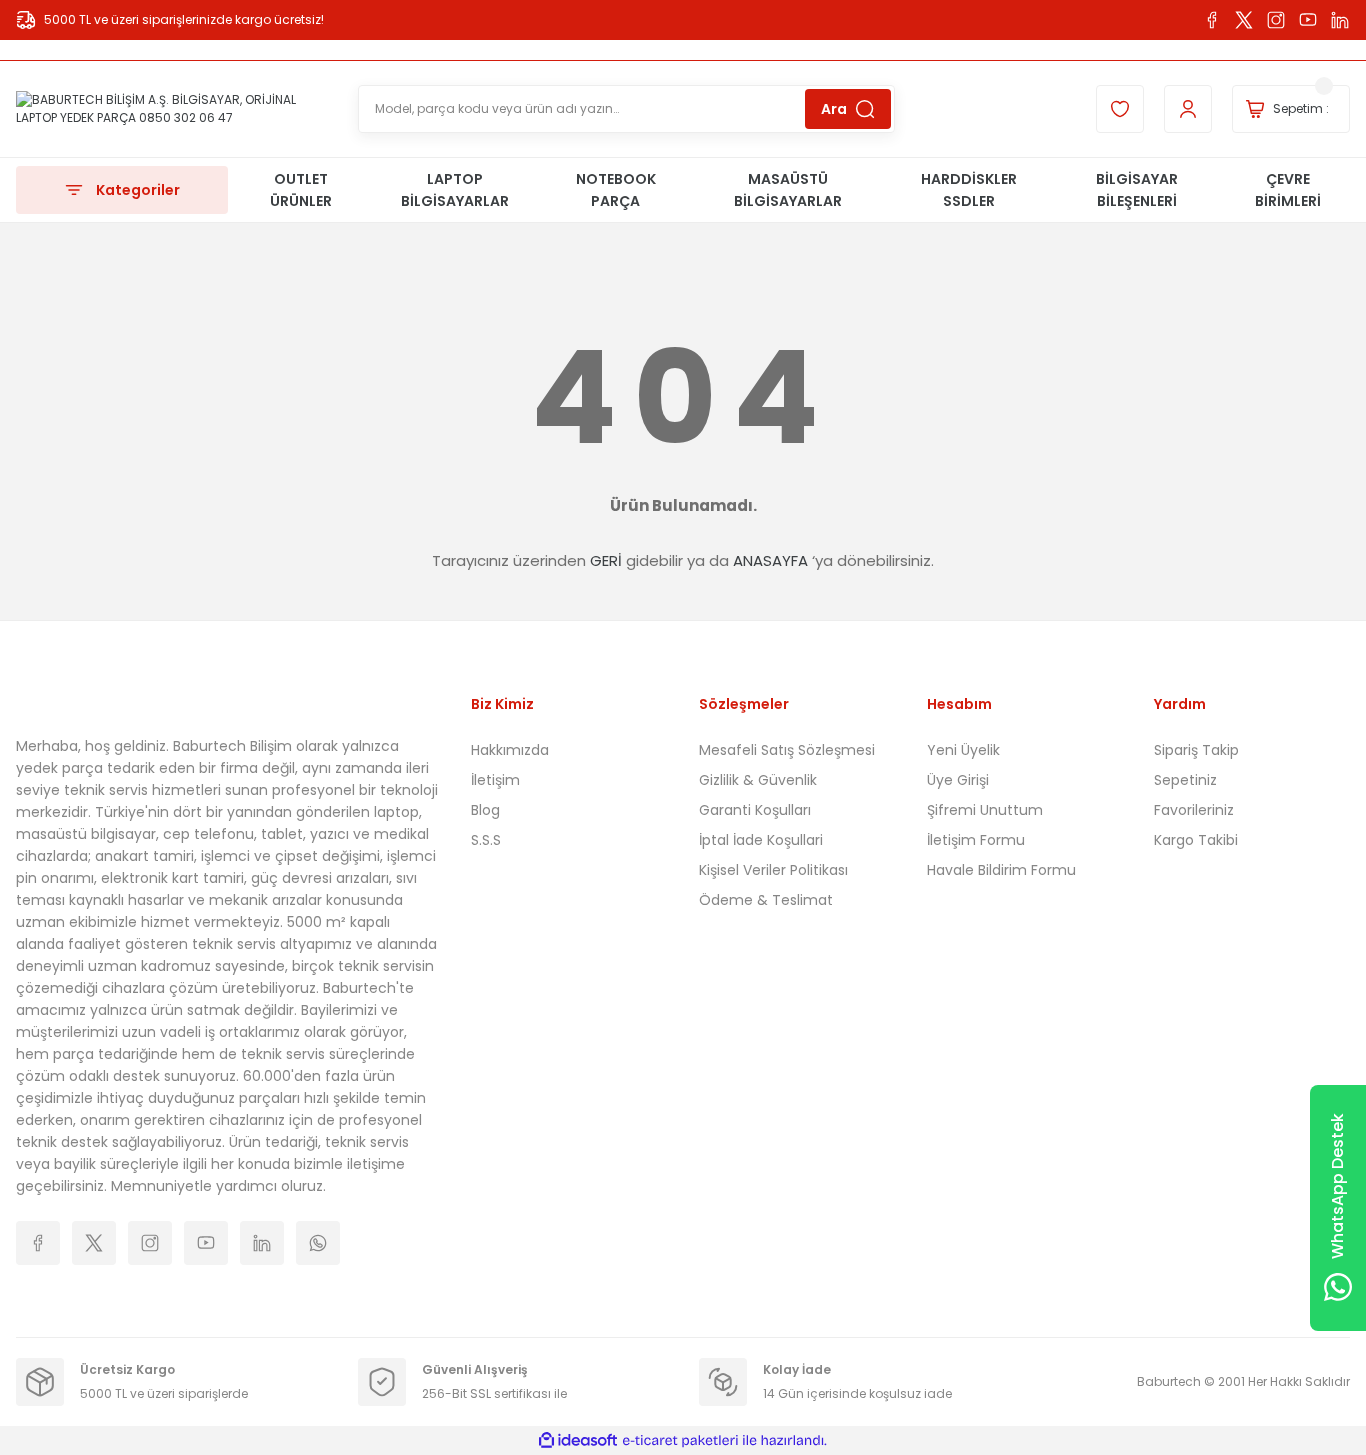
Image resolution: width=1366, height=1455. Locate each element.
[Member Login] (1188, 109)
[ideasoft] (578, 1440)
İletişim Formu (976, 840)
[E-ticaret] (680, 1441)
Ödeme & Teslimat (766, 900)
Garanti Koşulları (755, 810)
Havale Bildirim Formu (1001, 870)
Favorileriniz (1194, 810)
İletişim (495, 780)
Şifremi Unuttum (985, 810)
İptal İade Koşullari (761, 840)
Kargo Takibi (1196, 840)
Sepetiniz (1185, 780)
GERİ (606, 560)
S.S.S (486, 840)
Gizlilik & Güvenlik (758, 780)
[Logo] (171, 109)
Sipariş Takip (1196, 750)
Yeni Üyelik (963, 750)
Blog (485, 810)
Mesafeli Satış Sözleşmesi (787, 750)
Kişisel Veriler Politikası (773, 870)
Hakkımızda (510, 750)
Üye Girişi (958, 780)
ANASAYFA (770, 560)
